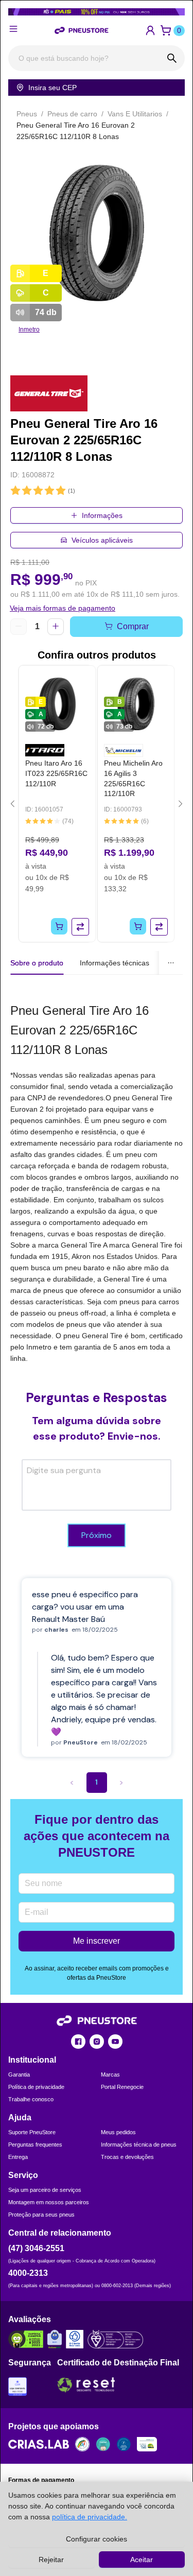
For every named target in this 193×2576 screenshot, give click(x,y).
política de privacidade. (90, 2517)
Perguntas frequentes (35, 2145)
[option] (97, 233)
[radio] (15, 491)
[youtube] (115, 2042)
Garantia (19, 2074)
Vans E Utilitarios (135, 114)
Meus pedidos (118, 2132)
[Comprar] (59, 926)
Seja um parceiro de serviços (45, 2190)
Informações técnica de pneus (139, 2145)
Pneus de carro (72, 114)
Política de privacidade (36, 2087)
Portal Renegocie (122, 2087)
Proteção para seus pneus (41, 2215)
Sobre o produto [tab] (37, 963)
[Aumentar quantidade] (56, 627)
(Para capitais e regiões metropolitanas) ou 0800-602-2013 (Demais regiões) (90, 2286)
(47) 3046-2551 (36, 2248)
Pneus (27, 114)
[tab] (115, 963)
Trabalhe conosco (31, 2099)
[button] (150, 30)
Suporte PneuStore (32, 2132)
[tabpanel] (97, 1182)
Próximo (97, 1535)
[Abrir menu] (13, 29)
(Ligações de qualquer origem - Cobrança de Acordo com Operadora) (82, 2261)
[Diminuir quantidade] (19, 627)
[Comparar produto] (80, 927)
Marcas (110, 2074)
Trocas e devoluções (127, 2157)
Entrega (18, 2157)
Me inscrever (97, 1941)
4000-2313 (28, 2273)
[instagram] (97, 2042)
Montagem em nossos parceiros (49, 2202)
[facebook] (78, 2042)
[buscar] (172, 58)
